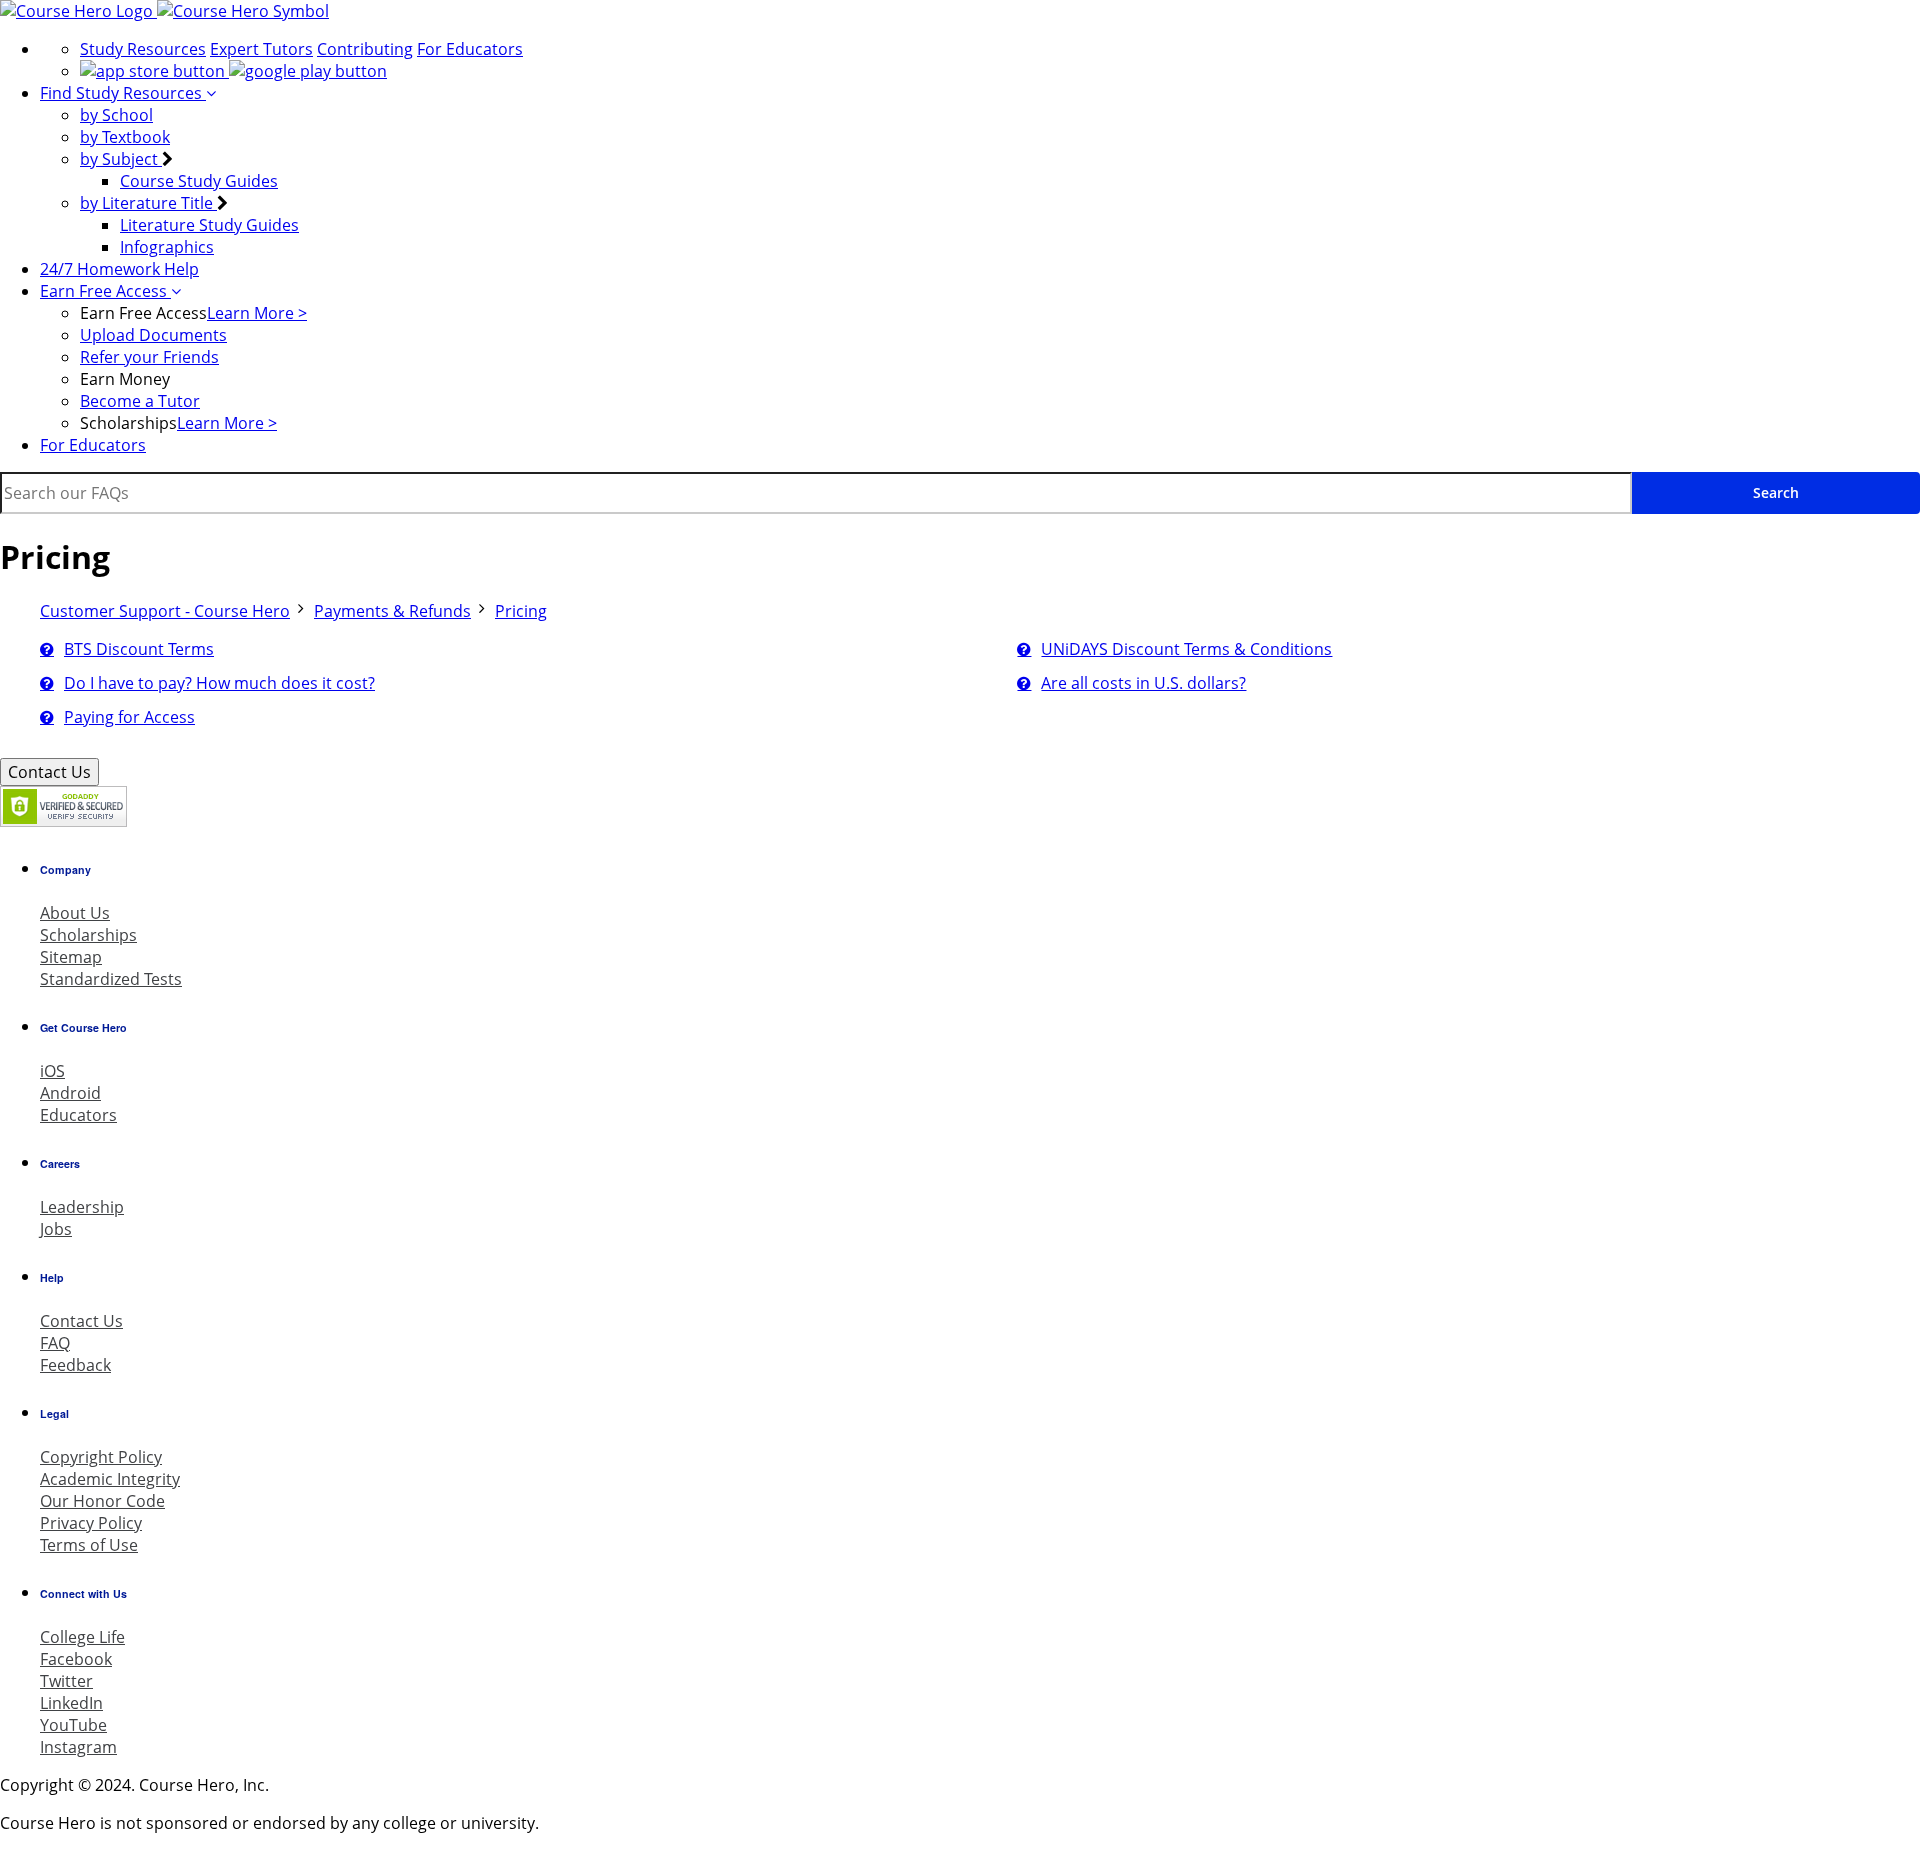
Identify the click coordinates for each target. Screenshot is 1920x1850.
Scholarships (88, 935)
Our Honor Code (102, 1501)
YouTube (73, 1725)
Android (70, 1093)
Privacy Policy (91, 1523)
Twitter (66, 1681)
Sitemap (71, 957)
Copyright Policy (101, 1457)
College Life (82, 1637)
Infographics (167, 247)
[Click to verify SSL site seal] (63, 821)
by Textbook (125, 137)
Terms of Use (89, 1545)
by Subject (121, 159)
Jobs (56, 1229)
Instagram (78, 1747)
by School (116, 115)
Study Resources (143, 49)
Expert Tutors (261, 49)
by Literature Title (148, 203)
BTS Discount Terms (139, 649)
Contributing (365, 49)
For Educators (470, 49)
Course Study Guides (199, 181)
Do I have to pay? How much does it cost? (219, 683)
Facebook (76, 1659)
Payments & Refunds (392, 611)
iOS (52, 1071)
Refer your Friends (149, 357)
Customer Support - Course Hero (165, 611)
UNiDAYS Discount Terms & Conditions (1186, 649)
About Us (75, 913)
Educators (78, 1115)
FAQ (55, 1343)
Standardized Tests (111, 979)
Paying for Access (129, 717)
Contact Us (49, 772)
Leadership (82, 1207)
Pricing (521, 611)
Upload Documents (153, 335)
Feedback (75, 1365)
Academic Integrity (110, 1479)
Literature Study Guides (209, 225)
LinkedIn (71, 1703)
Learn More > (257, 313)
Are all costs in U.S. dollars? (1143, 683)
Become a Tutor (140, 401)
